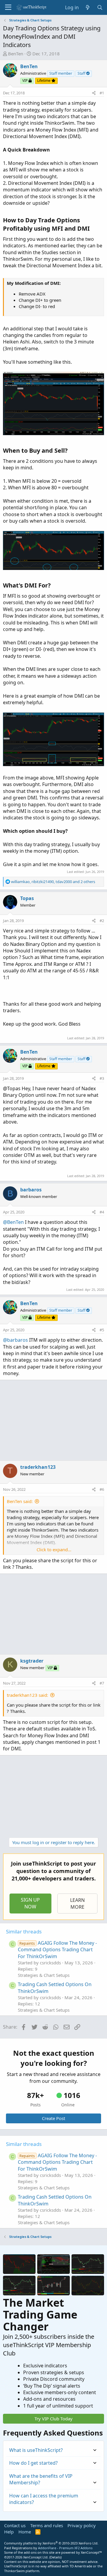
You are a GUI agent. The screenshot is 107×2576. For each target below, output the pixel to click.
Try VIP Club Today (53, 2419)
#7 (102, 1683)
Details (55, 2557)
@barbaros (15, 1340)
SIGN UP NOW (30, 1903)
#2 (102, 921)
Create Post (53, 2118)
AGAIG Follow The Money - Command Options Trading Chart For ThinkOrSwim (57, 1950)
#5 (102, 1330)
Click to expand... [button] (54, 1549)
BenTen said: (20, 1501)
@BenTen (13, 1222)
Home (25, 2532)
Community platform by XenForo (51, 2543)
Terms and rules (47, 2525)
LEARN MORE (77, 1903)
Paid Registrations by (48, 2548)
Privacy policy (82, 2525)
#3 (102, 1078)
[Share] (94, 93)
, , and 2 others (53, 882)
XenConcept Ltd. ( (37, 2557)
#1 (102, 93)
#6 (102, 1489)
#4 (102, 1212)
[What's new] (88, 7)
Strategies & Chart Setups (44, 1975)
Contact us (15, 2525)
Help (9, 2532)
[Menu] (8, 7)
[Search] (100, 7)
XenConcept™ (91, 2552)
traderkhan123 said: (27, 1695)
